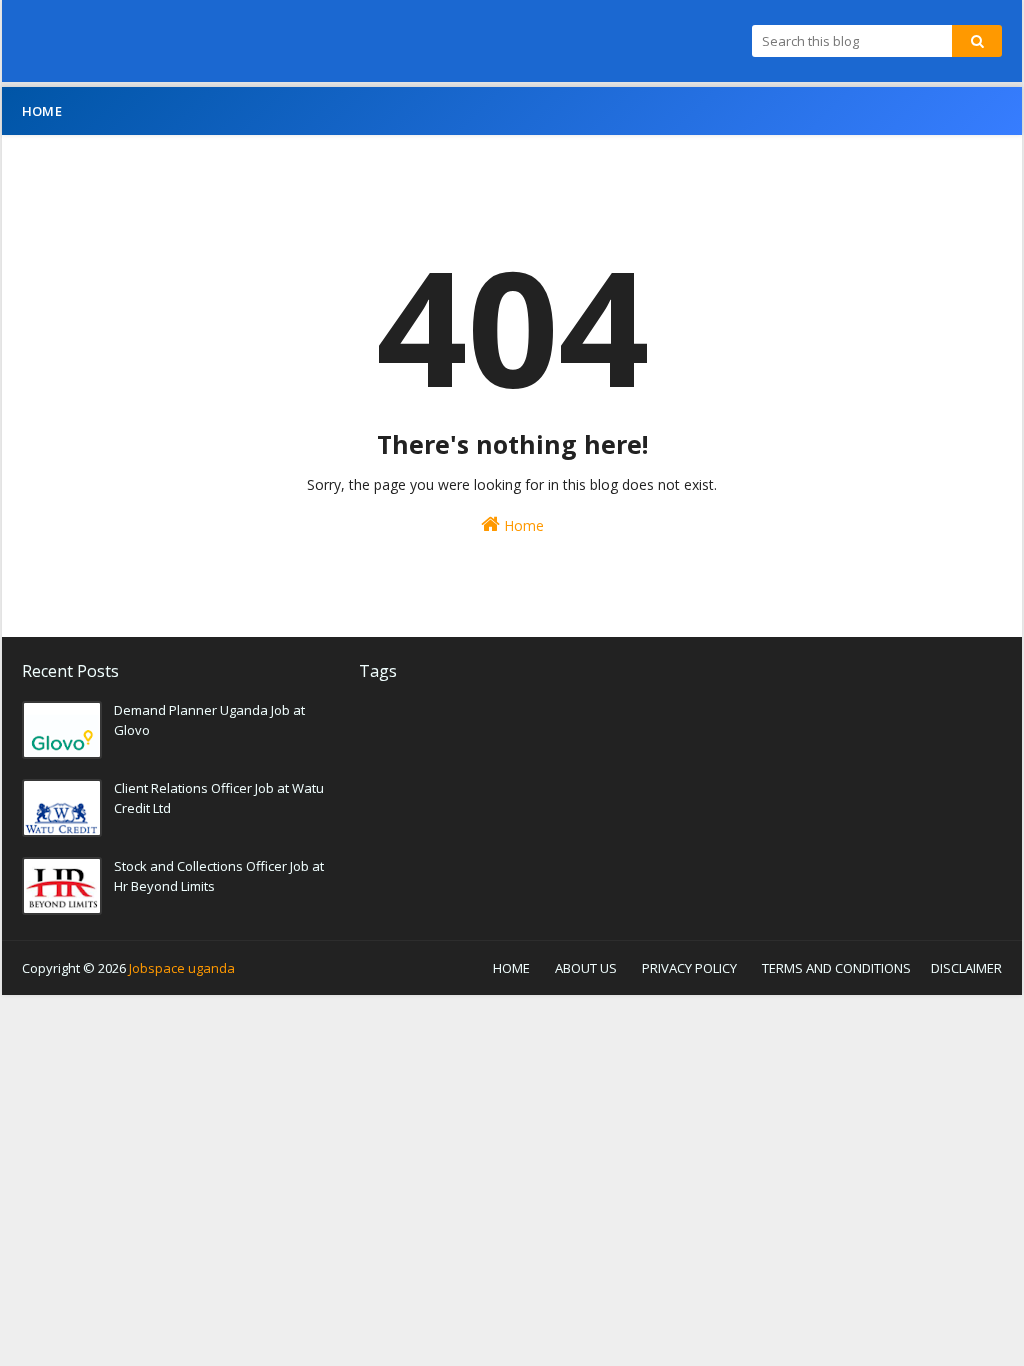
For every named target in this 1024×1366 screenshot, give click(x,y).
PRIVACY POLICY (689, 968)
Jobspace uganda (182, 968)
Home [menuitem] (42, 111)
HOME (511, 968)
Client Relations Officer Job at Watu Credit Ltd (219, 798)
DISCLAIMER (966, 968)
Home (522, 525)
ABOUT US (586, 968)
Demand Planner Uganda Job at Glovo (209, 720)
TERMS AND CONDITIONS (836, 968)
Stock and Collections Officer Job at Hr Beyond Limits (219, 876)
